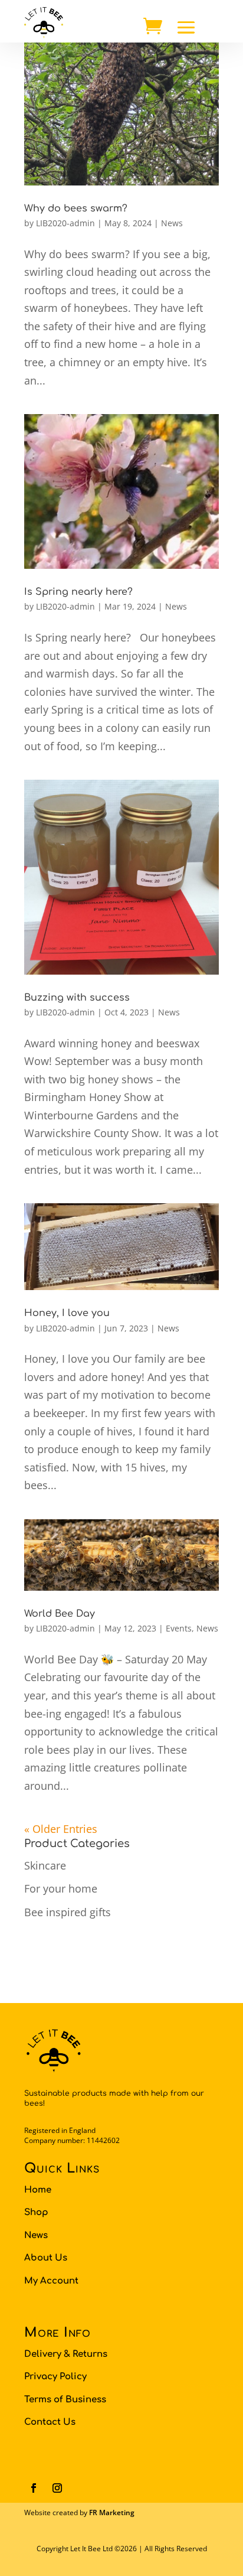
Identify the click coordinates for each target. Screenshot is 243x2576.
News (172, 223)
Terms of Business (65, 2400)
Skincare (45, 1865)
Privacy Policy (55, 2377)
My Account (51, 2281)
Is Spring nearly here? (78, 592)
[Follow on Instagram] (57, 2488)
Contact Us (50, 2422)
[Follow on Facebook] (34, 2488)
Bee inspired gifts (68, 1912)
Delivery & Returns (66, 2354)
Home (38, 2190)
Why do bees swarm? (76, 209)
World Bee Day (60, 1614)
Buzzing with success (77, 998)
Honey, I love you (67, 1313)
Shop (36, 2212)
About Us (46, 2258)
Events (179, 1628)
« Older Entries (61, 1829)
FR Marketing (112, 2513)
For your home (61, 1888)
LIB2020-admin (65, 223)
